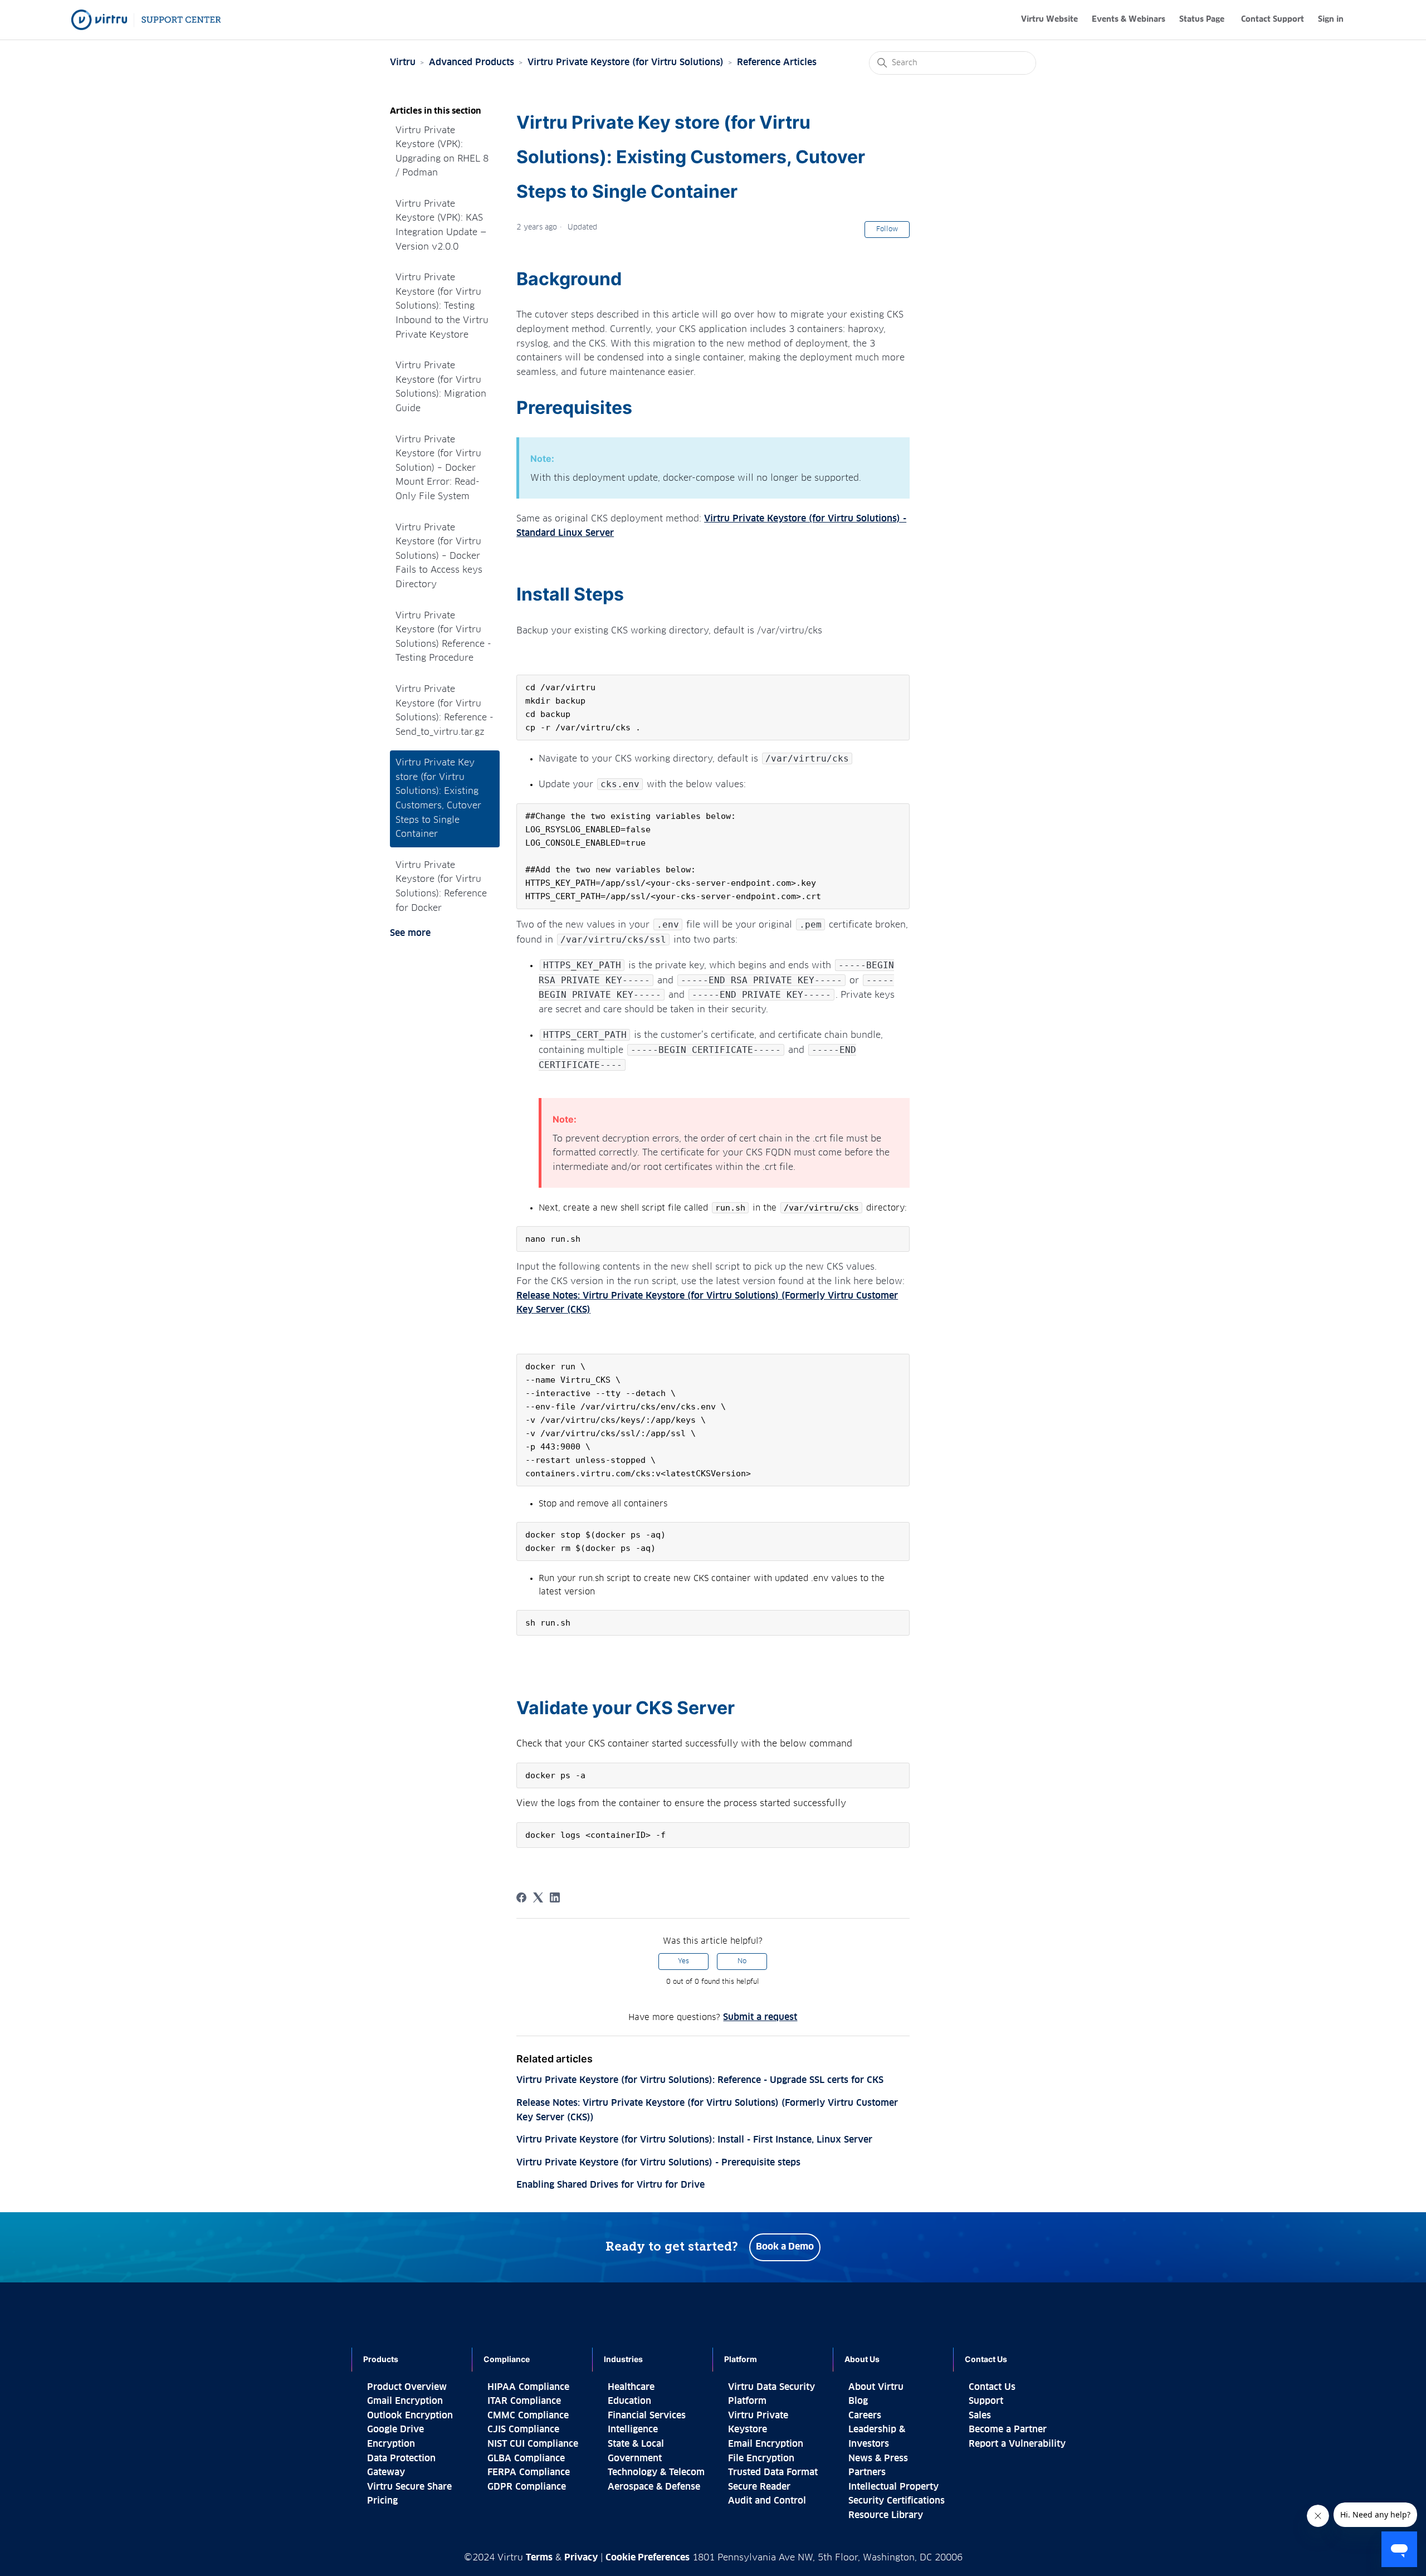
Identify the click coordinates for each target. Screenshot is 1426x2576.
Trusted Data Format (773, 2472)
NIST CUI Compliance (533, 2444)
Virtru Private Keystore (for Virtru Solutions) (626, 62)
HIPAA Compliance (528, 2387)
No (742, 1962)
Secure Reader (759, 2487)
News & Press (878, 2458)
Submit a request (760, 2017)
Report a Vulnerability (1017, 2444)
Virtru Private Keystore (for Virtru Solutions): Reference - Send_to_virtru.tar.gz (445, 711)
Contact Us (992, 2387)
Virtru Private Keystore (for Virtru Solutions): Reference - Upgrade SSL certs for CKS (700, 2080)
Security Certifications (897, 2501)
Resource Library (886, 2515)
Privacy (581, 2558)
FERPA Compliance (529, 2472)
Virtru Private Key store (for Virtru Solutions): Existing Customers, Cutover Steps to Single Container (438, 798)
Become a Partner (1008, 2429)
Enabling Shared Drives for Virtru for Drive (611, 2185)
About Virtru (876, 2387)
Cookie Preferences (648, 2558)
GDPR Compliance (527, 2487)
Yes (683, 1962)
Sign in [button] (1331, 19)
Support (986, 2401)
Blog (858, 2401)
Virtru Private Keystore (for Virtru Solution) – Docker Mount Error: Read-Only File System (438, 468)
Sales (980, 2416)
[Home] (146, 20)
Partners (867, 2472)
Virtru (403, 62)
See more (410, 933)
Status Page (1202, 19)
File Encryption (761, 2458)
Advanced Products (472, 62)
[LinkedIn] (555, 1897)
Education (629, 2401)
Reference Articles (777, 62)
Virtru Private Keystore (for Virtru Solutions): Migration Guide (441, 387)
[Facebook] (521, 1897)
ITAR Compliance (524, 2401)
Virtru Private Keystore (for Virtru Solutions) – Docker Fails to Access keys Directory (439, 556)
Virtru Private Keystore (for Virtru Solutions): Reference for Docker (441, 887)
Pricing (382, 2501)
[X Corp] (538, 1897)
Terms (539, 2558)
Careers (865, 2416)
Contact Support (1273, 19)
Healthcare (631, 2387)
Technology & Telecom (656, 2472)
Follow (887, 230)
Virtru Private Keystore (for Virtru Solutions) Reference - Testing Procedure (443, 637)
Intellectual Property (893, 2487)
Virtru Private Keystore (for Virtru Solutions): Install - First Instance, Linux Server (694, 2140)
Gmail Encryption (405, 2401)
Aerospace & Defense (654, 2487)
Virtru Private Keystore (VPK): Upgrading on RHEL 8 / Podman (442, 152)
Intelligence (633, 2429)
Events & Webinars (1129, 19)
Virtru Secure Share (409, 2487)
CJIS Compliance (523, 2429)
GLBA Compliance (526, 2458)
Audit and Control (767, 2501)
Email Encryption (766, 2444)
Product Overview (407, 2387)
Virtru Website (1049, 19)
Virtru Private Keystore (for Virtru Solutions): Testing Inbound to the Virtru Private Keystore (442, 306)
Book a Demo (785, 2247)
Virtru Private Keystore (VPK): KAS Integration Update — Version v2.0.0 (441, 225)
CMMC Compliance (528, 2416)
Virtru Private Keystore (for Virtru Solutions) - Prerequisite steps (658, 2163)
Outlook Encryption (410, 2416)
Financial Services (647, 2416)
